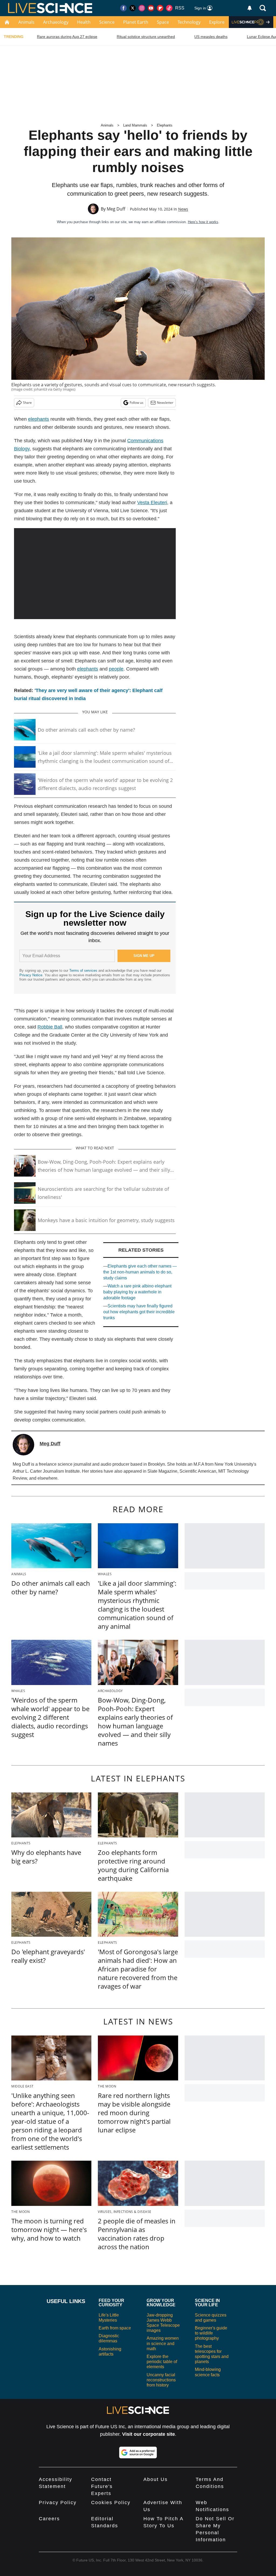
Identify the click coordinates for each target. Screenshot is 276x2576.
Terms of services (84, 971)
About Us (156, 2479)
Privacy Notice (31, 975)
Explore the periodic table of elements (162, 2362)
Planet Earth (136, 22)
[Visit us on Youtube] (151, 8)
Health (84, 22)
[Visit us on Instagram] (142, 8)
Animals (26, 22)
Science (107, 22)
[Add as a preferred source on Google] (138, 2452)
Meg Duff (116, 209)
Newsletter (165, 403)
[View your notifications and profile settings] (250, 8)
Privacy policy (58, 2503)
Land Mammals (135, 125)
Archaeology (56, 22)
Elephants (165, 125)
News (183, 209)
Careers (49, 2519)
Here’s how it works (203, 222)
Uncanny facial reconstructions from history (161, 2380)
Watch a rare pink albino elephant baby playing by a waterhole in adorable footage (137, 1292)
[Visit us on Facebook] (123, 8)
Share (27, 403)
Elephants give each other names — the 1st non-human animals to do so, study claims (140, 1272)
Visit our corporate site (149, 2434)
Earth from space (115, 2328)
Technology (189, 22)
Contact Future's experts (102, 2486)
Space (163, 22)
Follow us (137, 403)
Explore (217, 22)
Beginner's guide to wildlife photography (211, 2333)
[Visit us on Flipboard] (160, 8)
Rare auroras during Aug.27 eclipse (67, 37)
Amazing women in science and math (163, 2343)
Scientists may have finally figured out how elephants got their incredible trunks (139, 1312)
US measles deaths (211, 37)
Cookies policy (111, 2503)
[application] (95, 574)
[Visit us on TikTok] (169, 8)
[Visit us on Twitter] (133, 8)
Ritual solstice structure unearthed (146, 37)
